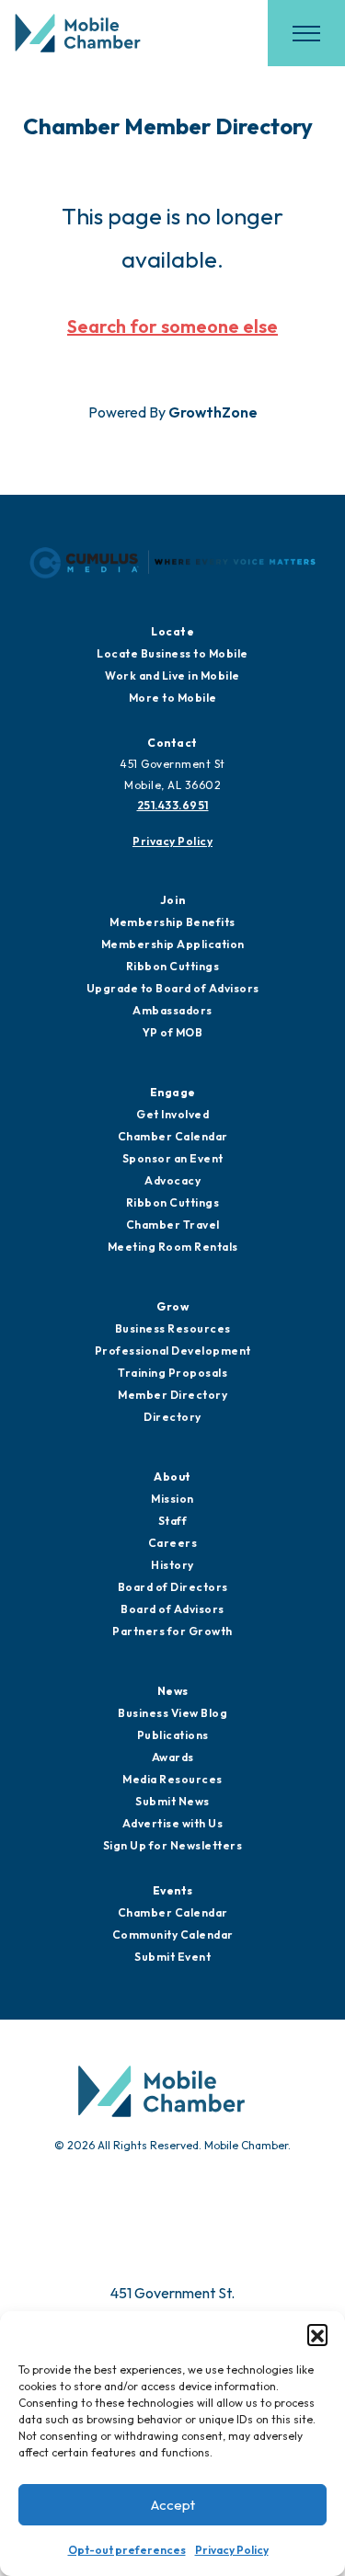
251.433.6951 (173, 805)
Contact (172, 743)
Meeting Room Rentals (173, 1247)
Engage (173, 1092)
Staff (173, 1521)
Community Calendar (173, 1935)
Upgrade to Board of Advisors (173, 988)
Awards (173, 1757)
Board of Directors (173, 1587)
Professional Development (173, 1351)
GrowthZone (213, 412)
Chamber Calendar (173, 1136)
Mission (172, 1499)
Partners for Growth (172, 1631)
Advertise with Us (173, 1823)
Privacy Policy (232, 2550)
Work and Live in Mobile (172, 675)
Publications (173, 1735)
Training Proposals (172, 1373)
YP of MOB (173, 1032)
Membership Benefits (172, 922)
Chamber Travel (173, 1225)
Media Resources (172, 1779)
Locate (172, 631)
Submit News (172, 1801)
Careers (173, 1543)
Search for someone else (172, 326)
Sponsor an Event (173, 1158)
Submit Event (172, 1957)
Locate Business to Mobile (172, 653)
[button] (317, 2334)
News (173, 1691)
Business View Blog (172, 1713)
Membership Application (173, 944)
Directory (172, 1417)
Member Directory (172, 1395)
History (172, 1565)
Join (173, 900)
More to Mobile (173, 698)
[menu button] (306, 33)
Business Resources (173, 1328)
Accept (173, 2505)
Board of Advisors (172, 1609)
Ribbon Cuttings (173, 966)
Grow (172, 1306)
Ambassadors (172, 1010)
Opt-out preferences (127, 2550)
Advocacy (172, 1180)
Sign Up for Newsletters (173, 1845)
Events (173, 1890)
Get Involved (172, 1114)
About (172, 1477)
